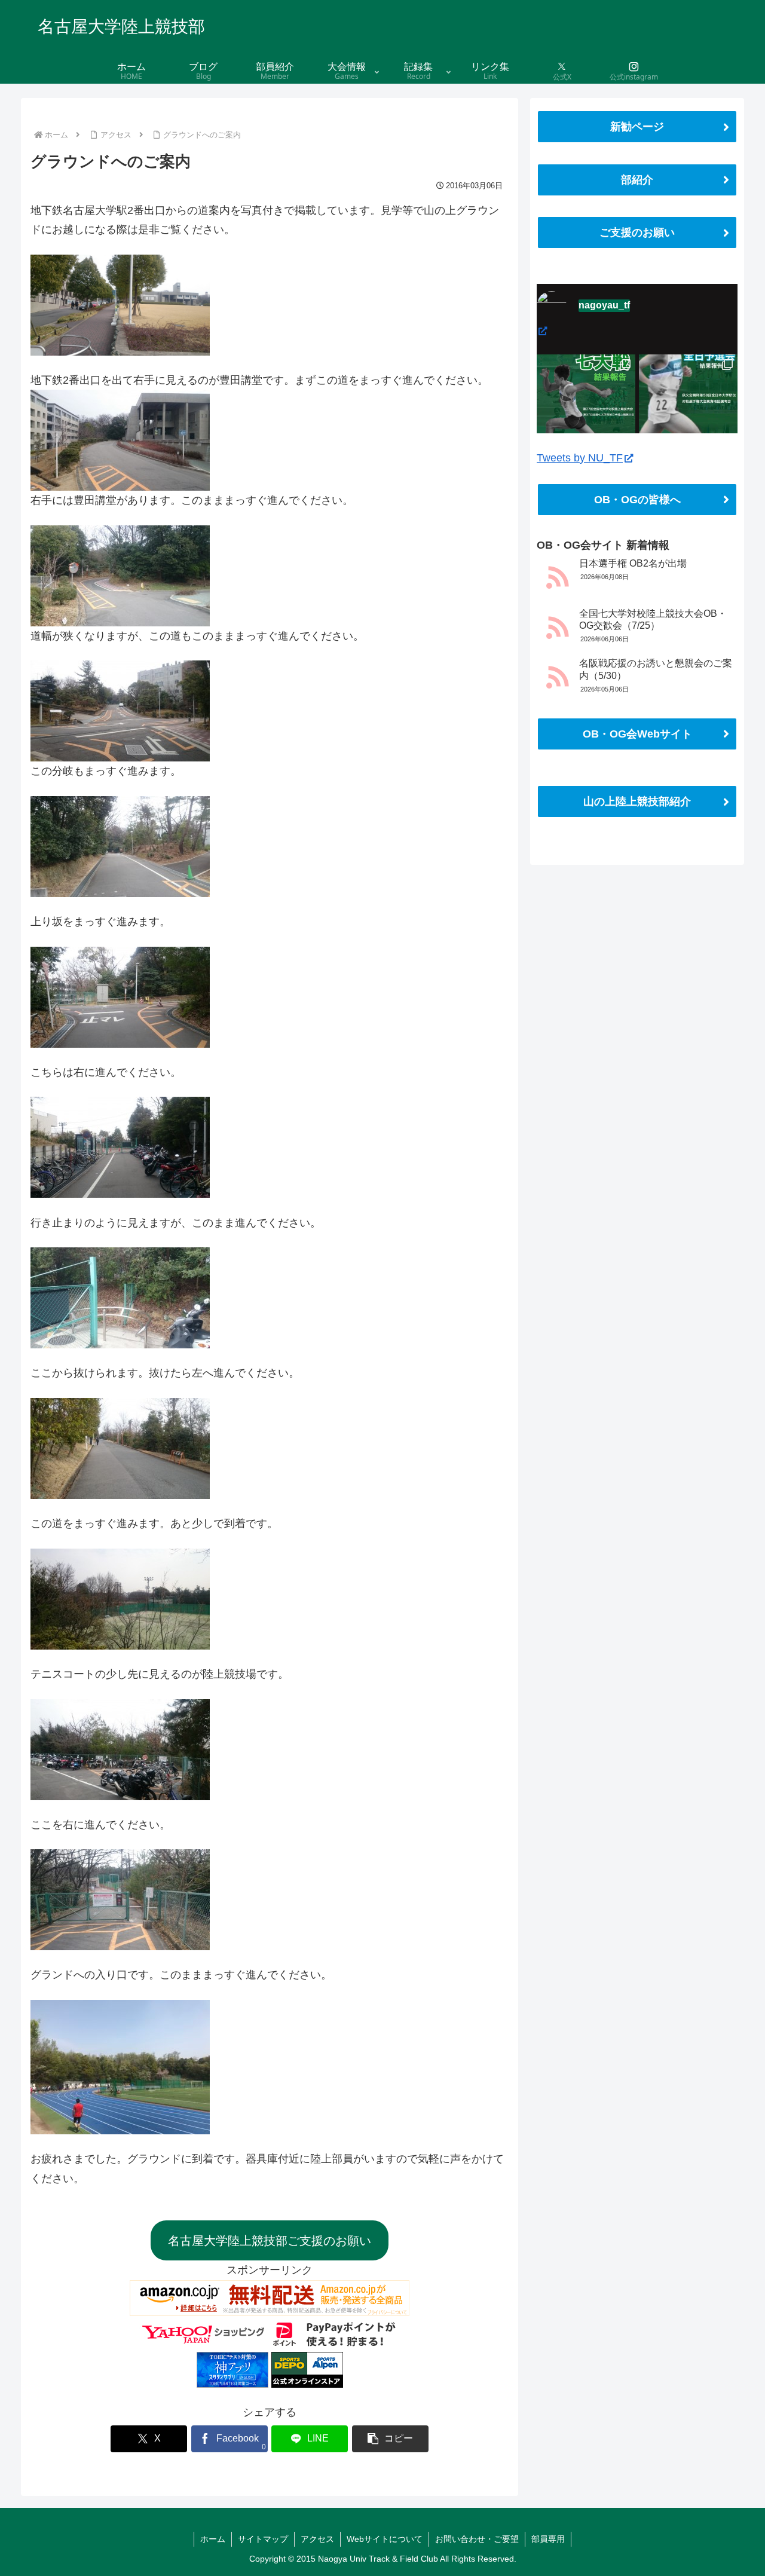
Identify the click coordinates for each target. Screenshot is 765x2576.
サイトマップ (263, 2539)
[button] (390, 2439)
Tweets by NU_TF (580, 458)
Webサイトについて (385, 2539)
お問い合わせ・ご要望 (477, 2539)
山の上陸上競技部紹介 (637, 801)
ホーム (213, 2539)
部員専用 (548, 2539)
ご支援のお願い (637, 232)
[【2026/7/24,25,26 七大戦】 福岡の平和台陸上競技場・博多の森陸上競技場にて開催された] (586, 404)
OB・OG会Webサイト (637, 734)
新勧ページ (637, 127)
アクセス (317, 2539)
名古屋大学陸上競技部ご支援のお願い (270, 2241)
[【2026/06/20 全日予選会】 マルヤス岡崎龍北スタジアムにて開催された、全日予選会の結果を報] (688, 404)
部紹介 (637, 180)
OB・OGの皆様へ (637, 500)
